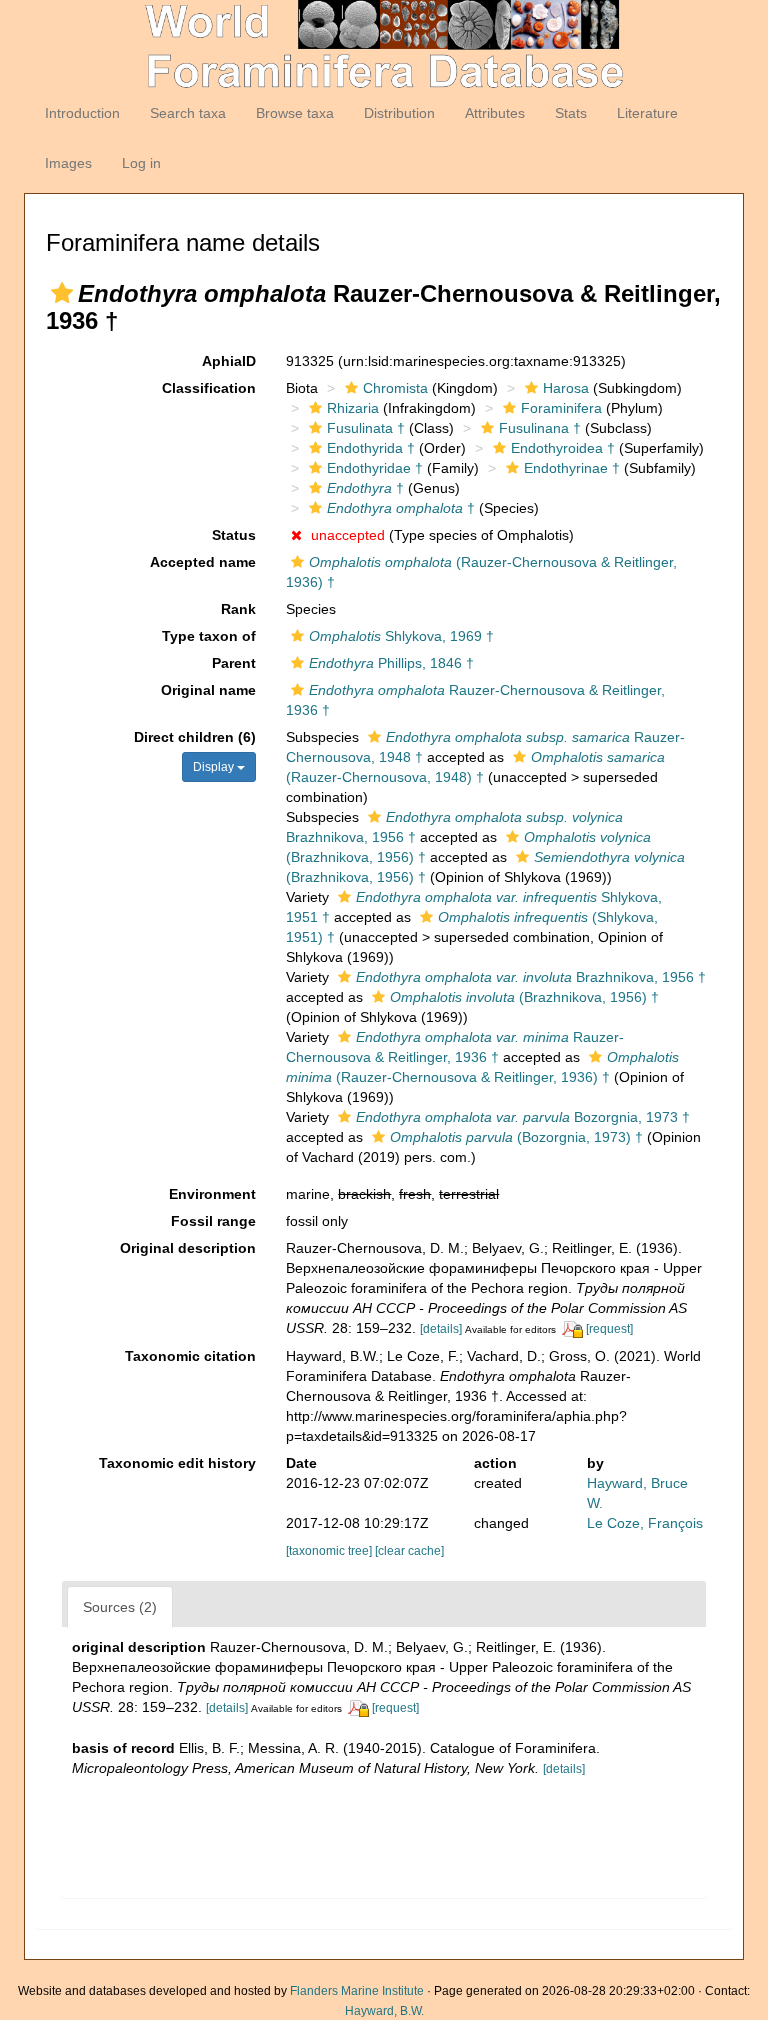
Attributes (495, 113)
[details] (441, 1329)
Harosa (566, 388)
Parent (234, 663)
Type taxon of (209, 636)
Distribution (399, 113)
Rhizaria (353, 408)
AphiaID (229, 361)
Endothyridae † (375, 468)
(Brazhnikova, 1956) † (524, 997)
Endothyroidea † (563, 448)
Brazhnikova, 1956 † (531, 977)
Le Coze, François (645, 1523)
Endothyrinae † (572, 468)
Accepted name (203, 562)
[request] (609, 1329)
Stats (571, 113)
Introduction (82, 113)
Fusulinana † (540, 428)
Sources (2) (120, 1607)
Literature (647, 113)
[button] (62, 293)
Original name (208, 690)
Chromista (395, 388)
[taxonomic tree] (330, 1551)
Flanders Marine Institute (357, 1991)
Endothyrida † (371, 448)
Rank (238, 609)
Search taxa (188, 113)
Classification (209, 388)
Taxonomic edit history (177, 1463)
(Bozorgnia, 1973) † (516, 1137)
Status (234, 535)
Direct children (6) (195, 737)
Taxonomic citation (190, 1356)
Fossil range (213, 1221)
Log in (141, 163)
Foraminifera (561, 408)
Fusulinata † (366, 428)
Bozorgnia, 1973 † (523, 1117)
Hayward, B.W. (384, 2011)
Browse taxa (295, 113)
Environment (212, 1194)
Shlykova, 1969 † (401, 636)
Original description (188, 1248)
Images (68, 163)
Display (215, 767)
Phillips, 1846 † (391, 663)
